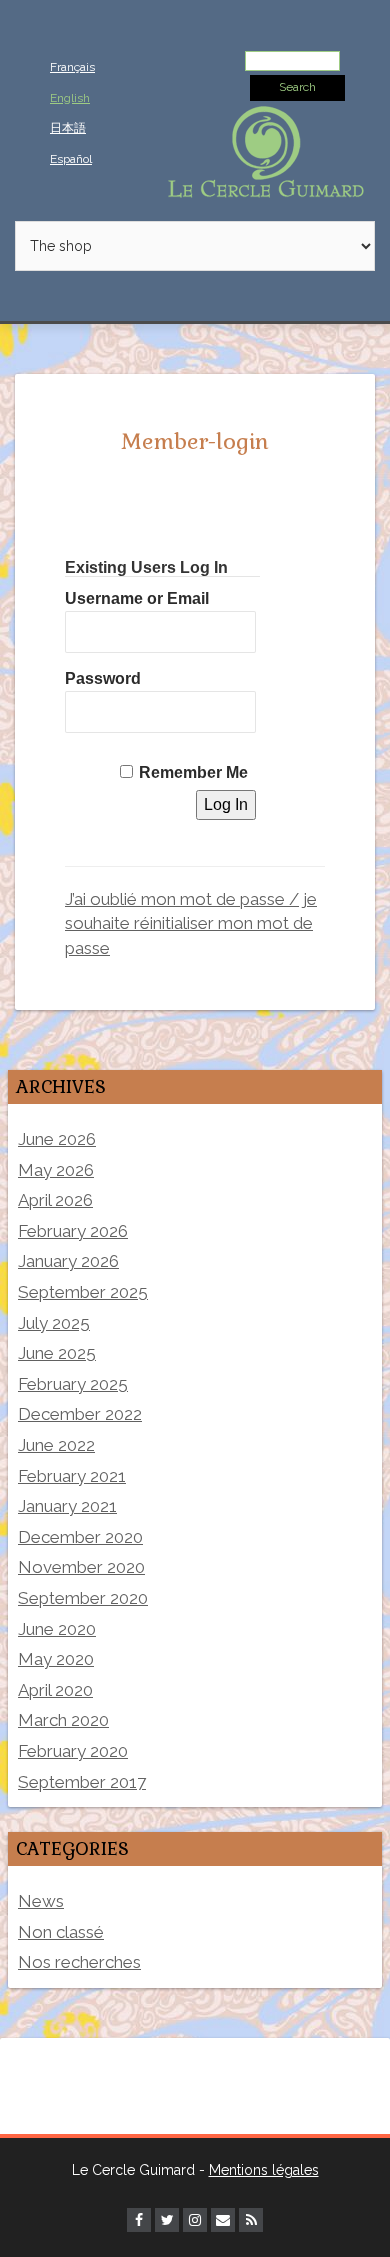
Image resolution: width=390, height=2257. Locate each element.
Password (103, 678)
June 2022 (56, 1445)
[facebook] (139, 2220)
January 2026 (68, 1261)
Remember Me (193, 772)
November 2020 (81, 1567)
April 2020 (55, 1690)
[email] (223, 2220)
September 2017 (82, 1782)
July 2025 (54, 1323)
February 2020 (73, 1751)
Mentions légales (264, 2170)
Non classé (61, 1932)
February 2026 (73, 1231)
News (41, 1901)
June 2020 (57, 1629)
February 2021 (72, 1476)
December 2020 (80, 1537)
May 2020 (56, 1659)
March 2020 (63, 1720)
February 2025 (73, 1384)
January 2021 (67, 1506)
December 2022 (80, 1414)
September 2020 (83, 1598)
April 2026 (55, 1200)
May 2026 (56, 1170)
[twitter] (167, 2220)
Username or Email (137, 598)
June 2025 (57, 1353)
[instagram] (195, 2220)
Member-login (195, 441)
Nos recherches (79, 1962)
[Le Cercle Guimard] (266, 150)
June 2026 (57, 1139)
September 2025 (83, 1292)
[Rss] (251, 2220)
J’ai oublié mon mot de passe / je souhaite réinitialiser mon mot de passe (191, 923)
